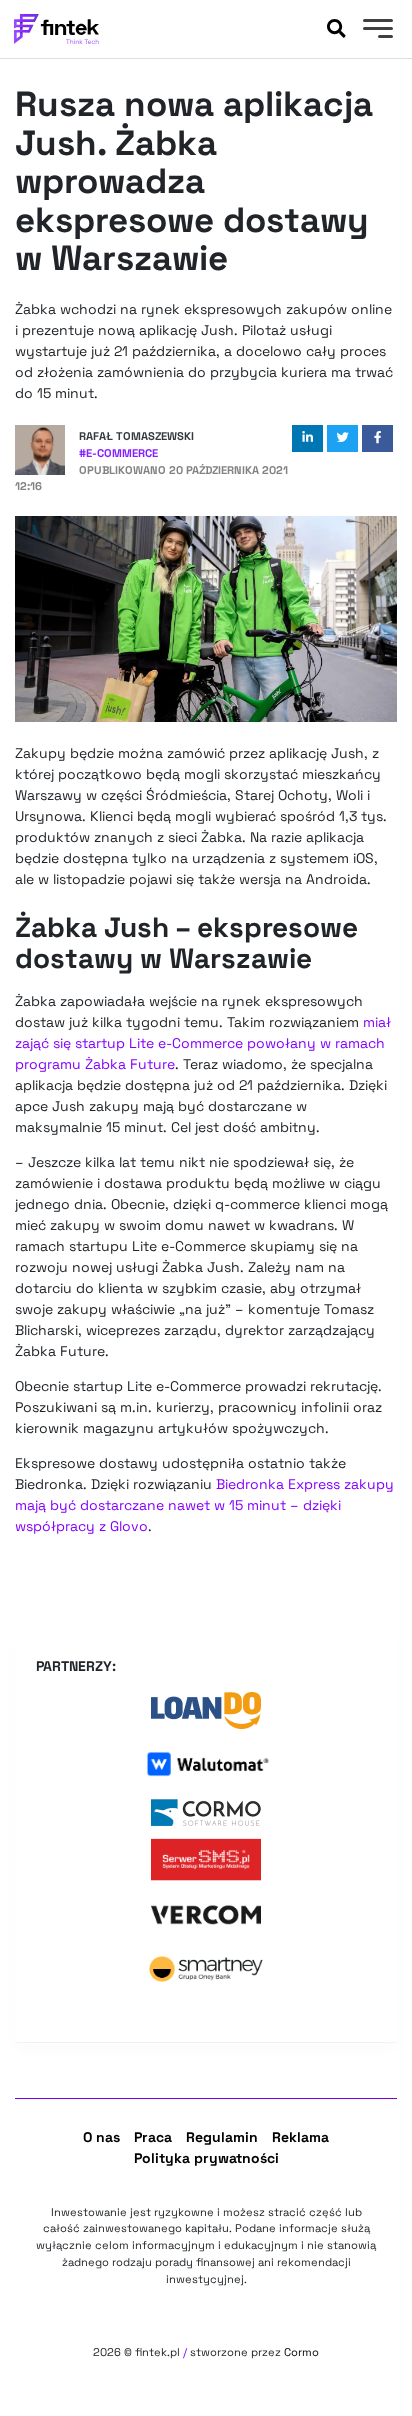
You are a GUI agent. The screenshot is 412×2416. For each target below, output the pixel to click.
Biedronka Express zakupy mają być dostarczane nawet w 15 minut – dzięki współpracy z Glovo (204, 1505)
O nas (101, 2137)
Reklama (300, 2137)
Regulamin (222, 2137)
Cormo (301, 2352)
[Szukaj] (336, 29)
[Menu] (375, 31)
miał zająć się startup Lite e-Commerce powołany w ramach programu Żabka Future (203, 1043)
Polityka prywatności (206, 2158)
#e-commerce (118, 453)
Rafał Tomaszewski (136, 436)
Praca (153, 2137)
